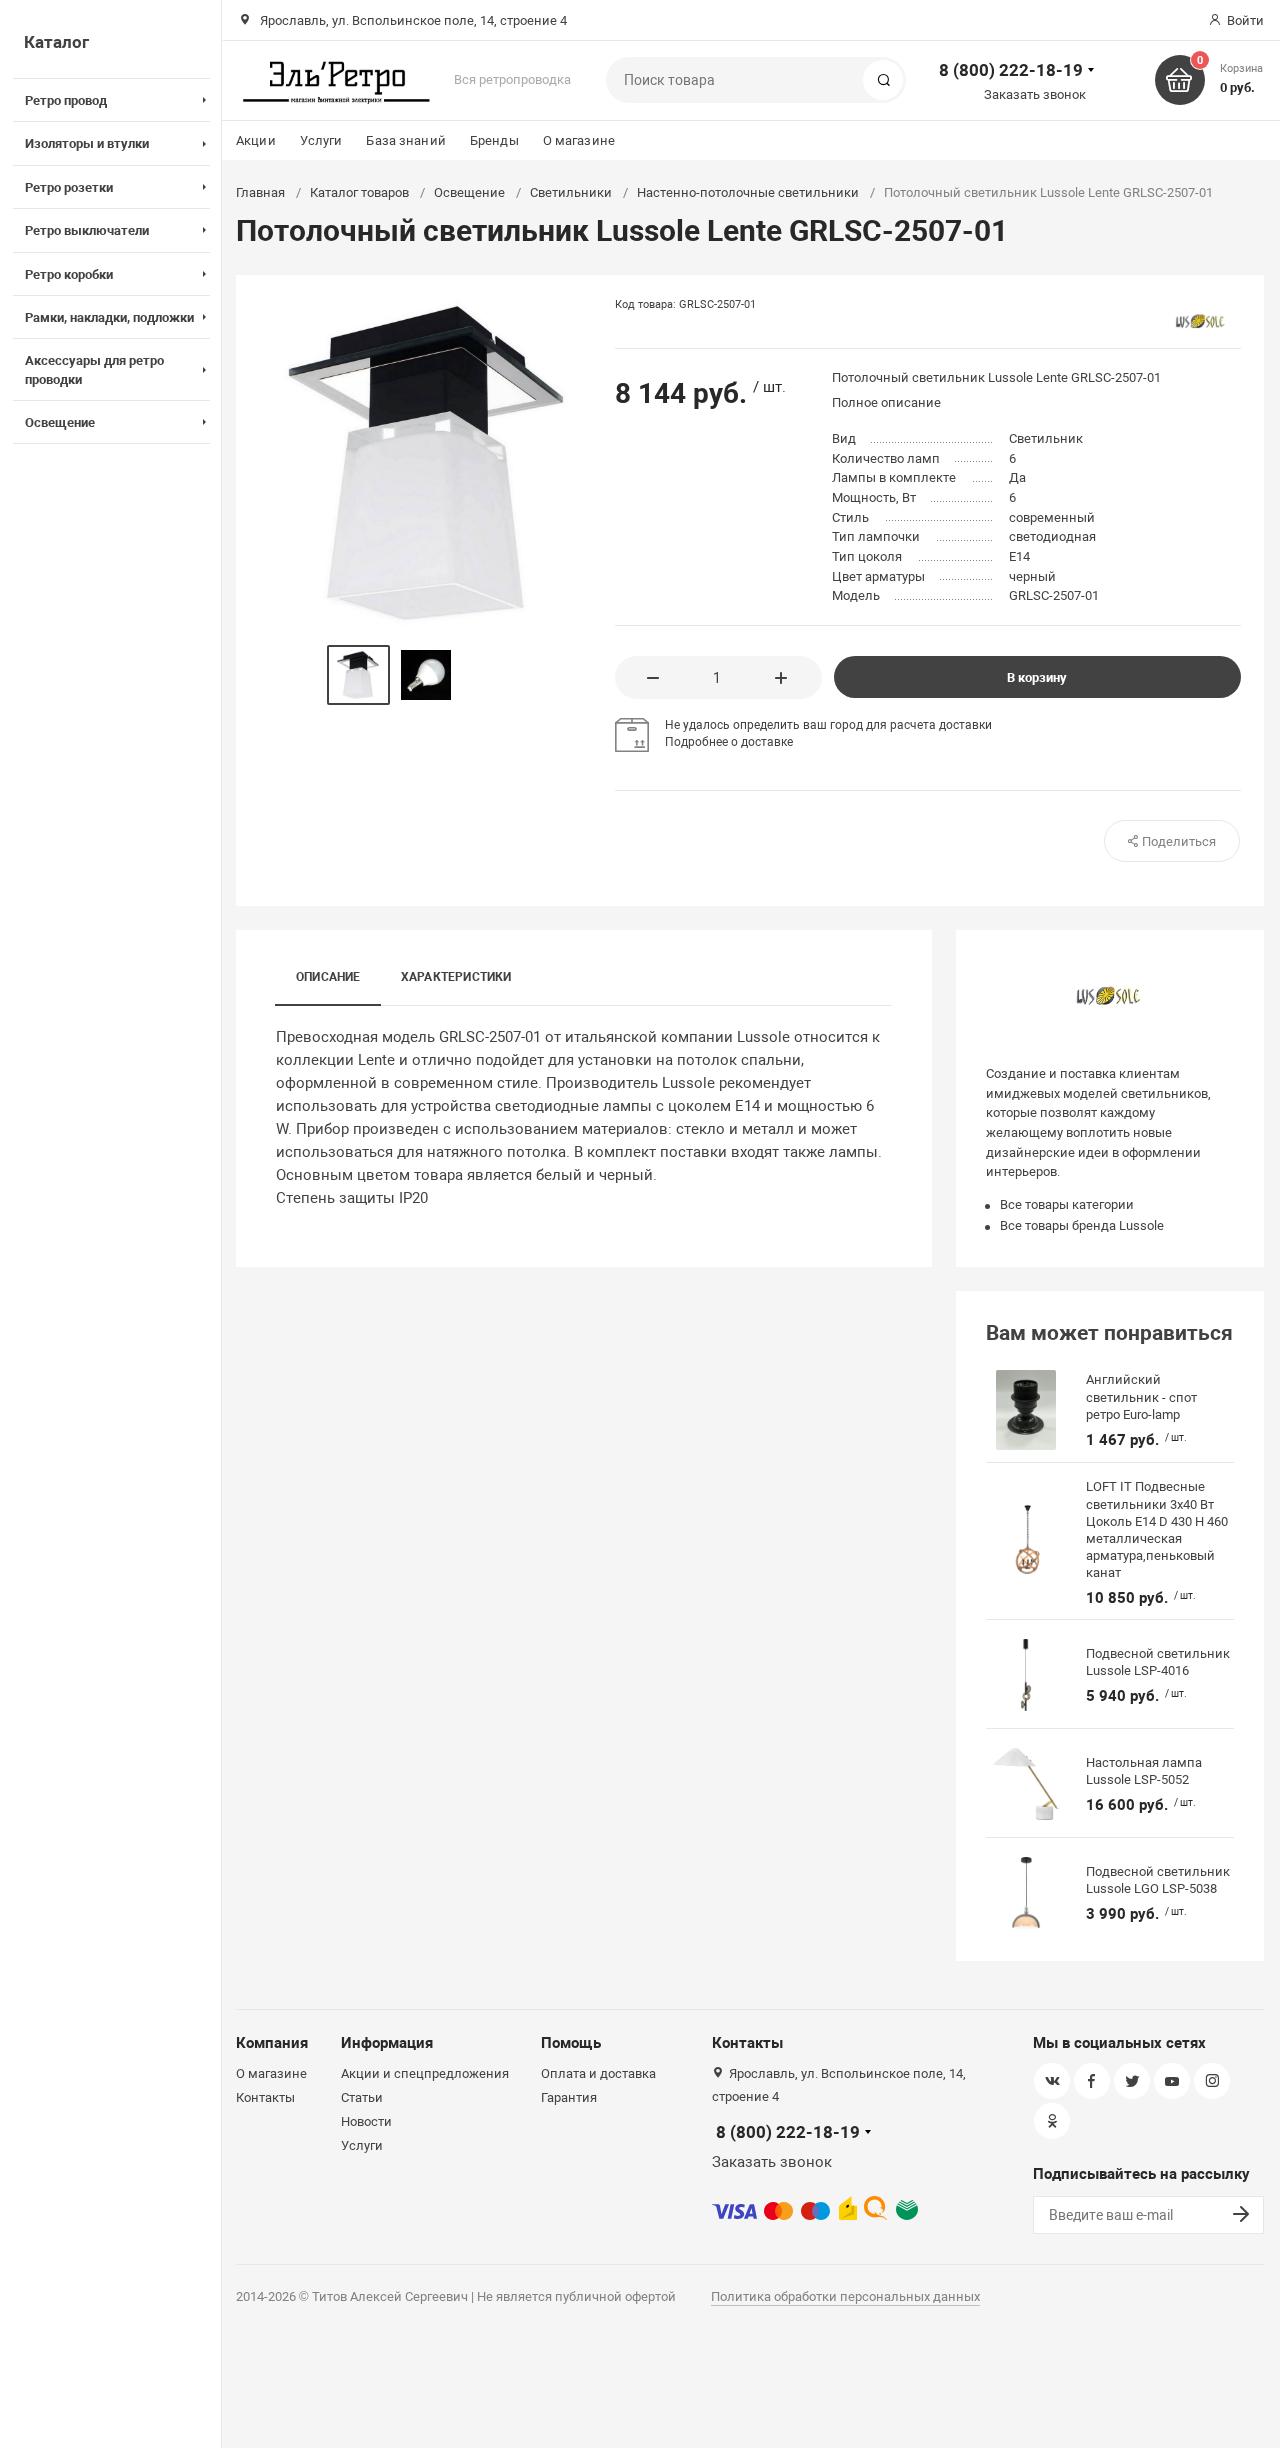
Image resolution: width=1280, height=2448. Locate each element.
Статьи (362, 2097)
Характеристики (456, 977)
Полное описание (886, 402)
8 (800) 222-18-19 (1011, 70)
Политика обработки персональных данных (845, 2296)
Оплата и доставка (598, 2073)
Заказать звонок (1035, 94)
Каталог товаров (359, 192)
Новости (366, 2121)
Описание (328, 977)
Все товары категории (1067, 1204)
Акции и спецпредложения (425, 2073)
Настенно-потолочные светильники (748, 192)
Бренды (494, 140)
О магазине (579, 140)
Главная (260, 192)
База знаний (405, 140)
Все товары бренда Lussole (1082, 1225)
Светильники (571, 192)
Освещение (469, 192)
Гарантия (569, 2097)
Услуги (321, 140)
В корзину (1037, 677)
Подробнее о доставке (729, 742)
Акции (256, 140)
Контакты (265, 2097)
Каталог (56, 42)
